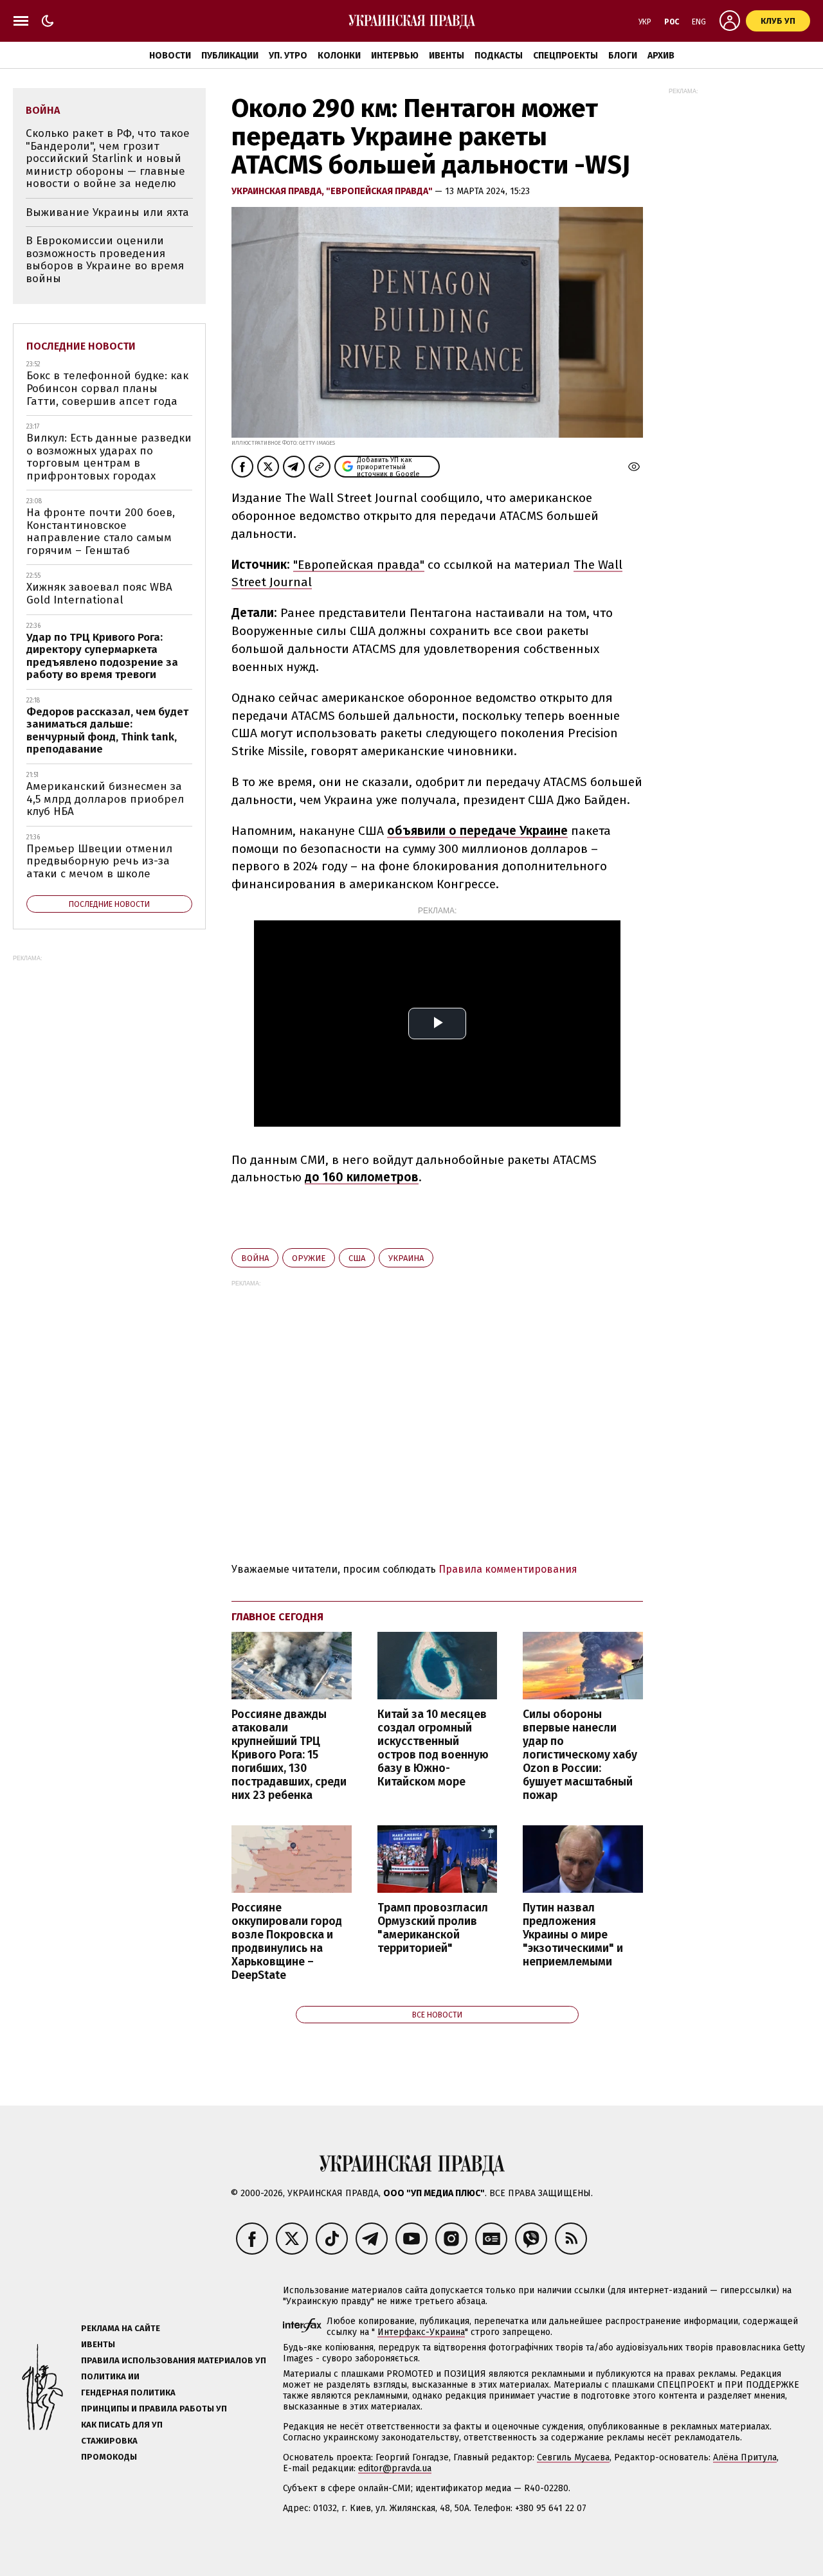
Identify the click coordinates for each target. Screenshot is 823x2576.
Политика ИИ (110, 2376)
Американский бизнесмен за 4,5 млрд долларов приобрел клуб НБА (105, 799)
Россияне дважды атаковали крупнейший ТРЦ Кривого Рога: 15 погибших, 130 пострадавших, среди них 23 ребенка (289, 1755)
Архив (661, 56)
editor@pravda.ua (395, 2468)
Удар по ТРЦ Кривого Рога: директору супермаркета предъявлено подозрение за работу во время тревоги (102, 656)
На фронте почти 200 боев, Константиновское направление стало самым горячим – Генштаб (101, 532)
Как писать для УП (122, 2425)
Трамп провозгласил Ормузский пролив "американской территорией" (433, 1928)
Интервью (395, 56)
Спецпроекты (565, 56)
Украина (406, 1258)
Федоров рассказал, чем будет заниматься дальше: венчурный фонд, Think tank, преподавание (107, 731)
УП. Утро (288, 56)
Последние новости (81, 346)
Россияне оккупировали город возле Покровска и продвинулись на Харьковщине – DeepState (287, 1942)
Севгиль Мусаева (573, 2457)
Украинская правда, (279, 191)
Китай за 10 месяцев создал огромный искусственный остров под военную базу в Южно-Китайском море (433, 1749)
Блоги (623, 56)
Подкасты (499, 56)
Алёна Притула (745, 2457)
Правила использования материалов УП (174, 2360)
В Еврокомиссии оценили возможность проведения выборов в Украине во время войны (105, 260)
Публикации (230, 56)
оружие (309, 1258)
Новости (170, 56)
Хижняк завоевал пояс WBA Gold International (99, 594)
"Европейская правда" (380, 191)
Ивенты (447, 56)
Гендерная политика (128, 2393)
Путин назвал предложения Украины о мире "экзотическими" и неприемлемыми (573, 1935)
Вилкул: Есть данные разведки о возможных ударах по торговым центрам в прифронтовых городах (109, 457)
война (255, 1258)
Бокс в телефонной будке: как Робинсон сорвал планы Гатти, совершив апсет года (107, 388)
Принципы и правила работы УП (154, 2409)
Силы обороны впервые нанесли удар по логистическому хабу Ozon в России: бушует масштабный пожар (580, 1755)
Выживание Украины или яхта (107, 212)
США (357, 1258)
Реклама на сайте (121, 2328)
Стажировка (109, 2441)
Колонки (339, 56)
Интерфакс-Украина (421, 2332)
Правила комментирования (508, 1569)
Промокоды (109, 2457)
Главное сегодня (277, 1617)
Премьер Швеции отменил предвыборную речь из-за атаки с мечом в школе (99, 861)
